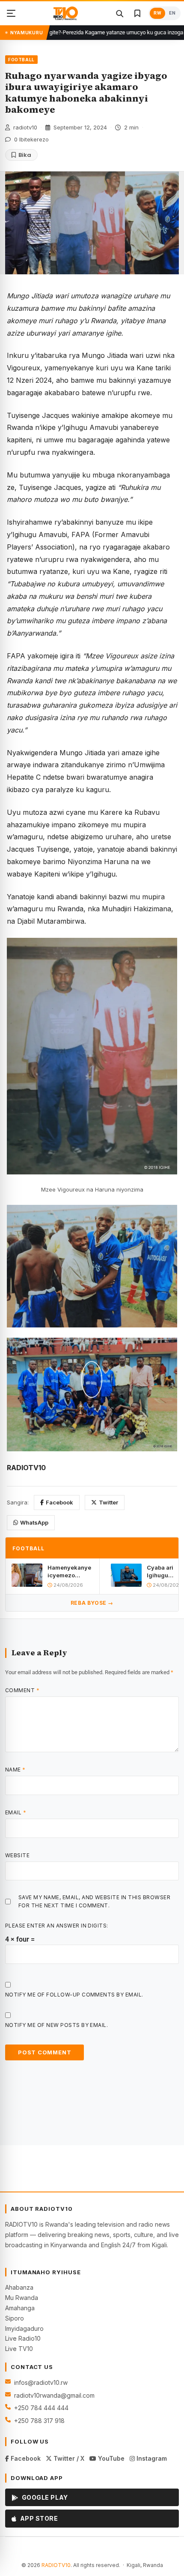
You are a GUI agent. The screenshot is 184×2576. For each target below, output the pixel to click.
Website (17, 1855)
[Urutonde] (11, 13)
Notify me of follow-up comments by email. (74, 1995)
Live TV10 (19, 2349)
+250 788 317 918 (39, 2421)
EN (172, 13)
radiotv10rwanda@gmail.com (54, 2395)
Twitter (108, 1502)
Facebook (59, 1502)
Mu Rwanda (22, 2298)
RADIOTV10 (56, 2565)
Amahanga (20, 2308)
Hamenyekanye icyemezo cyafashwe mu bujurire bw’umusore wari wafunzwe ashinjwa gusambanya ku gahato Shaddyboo (70, 1572)
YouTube (110, 2458)
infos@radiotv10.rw (41, 2382)
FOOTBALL (21, 60)
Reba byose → (92, 1603)
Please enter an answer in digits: (57, 1926)
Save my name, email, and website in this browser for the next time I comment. (94, 1901)
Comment (22, 1690)
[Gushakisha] (119, 13)
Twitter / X (68, 2458)
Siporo (15, 2318)
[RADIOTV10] (66, 13)
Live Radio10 (23, 2338)
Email (16, 1812)
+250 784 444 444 (41, 2408)
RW (157, 13)
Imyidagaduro (24, 2328)
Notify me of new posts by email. (56, 2025)
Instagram (151, 2458)
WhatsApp (34, 1522)
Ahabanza (19, 2287)
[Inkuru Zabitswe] (137, 13)
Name (15, 1770)
